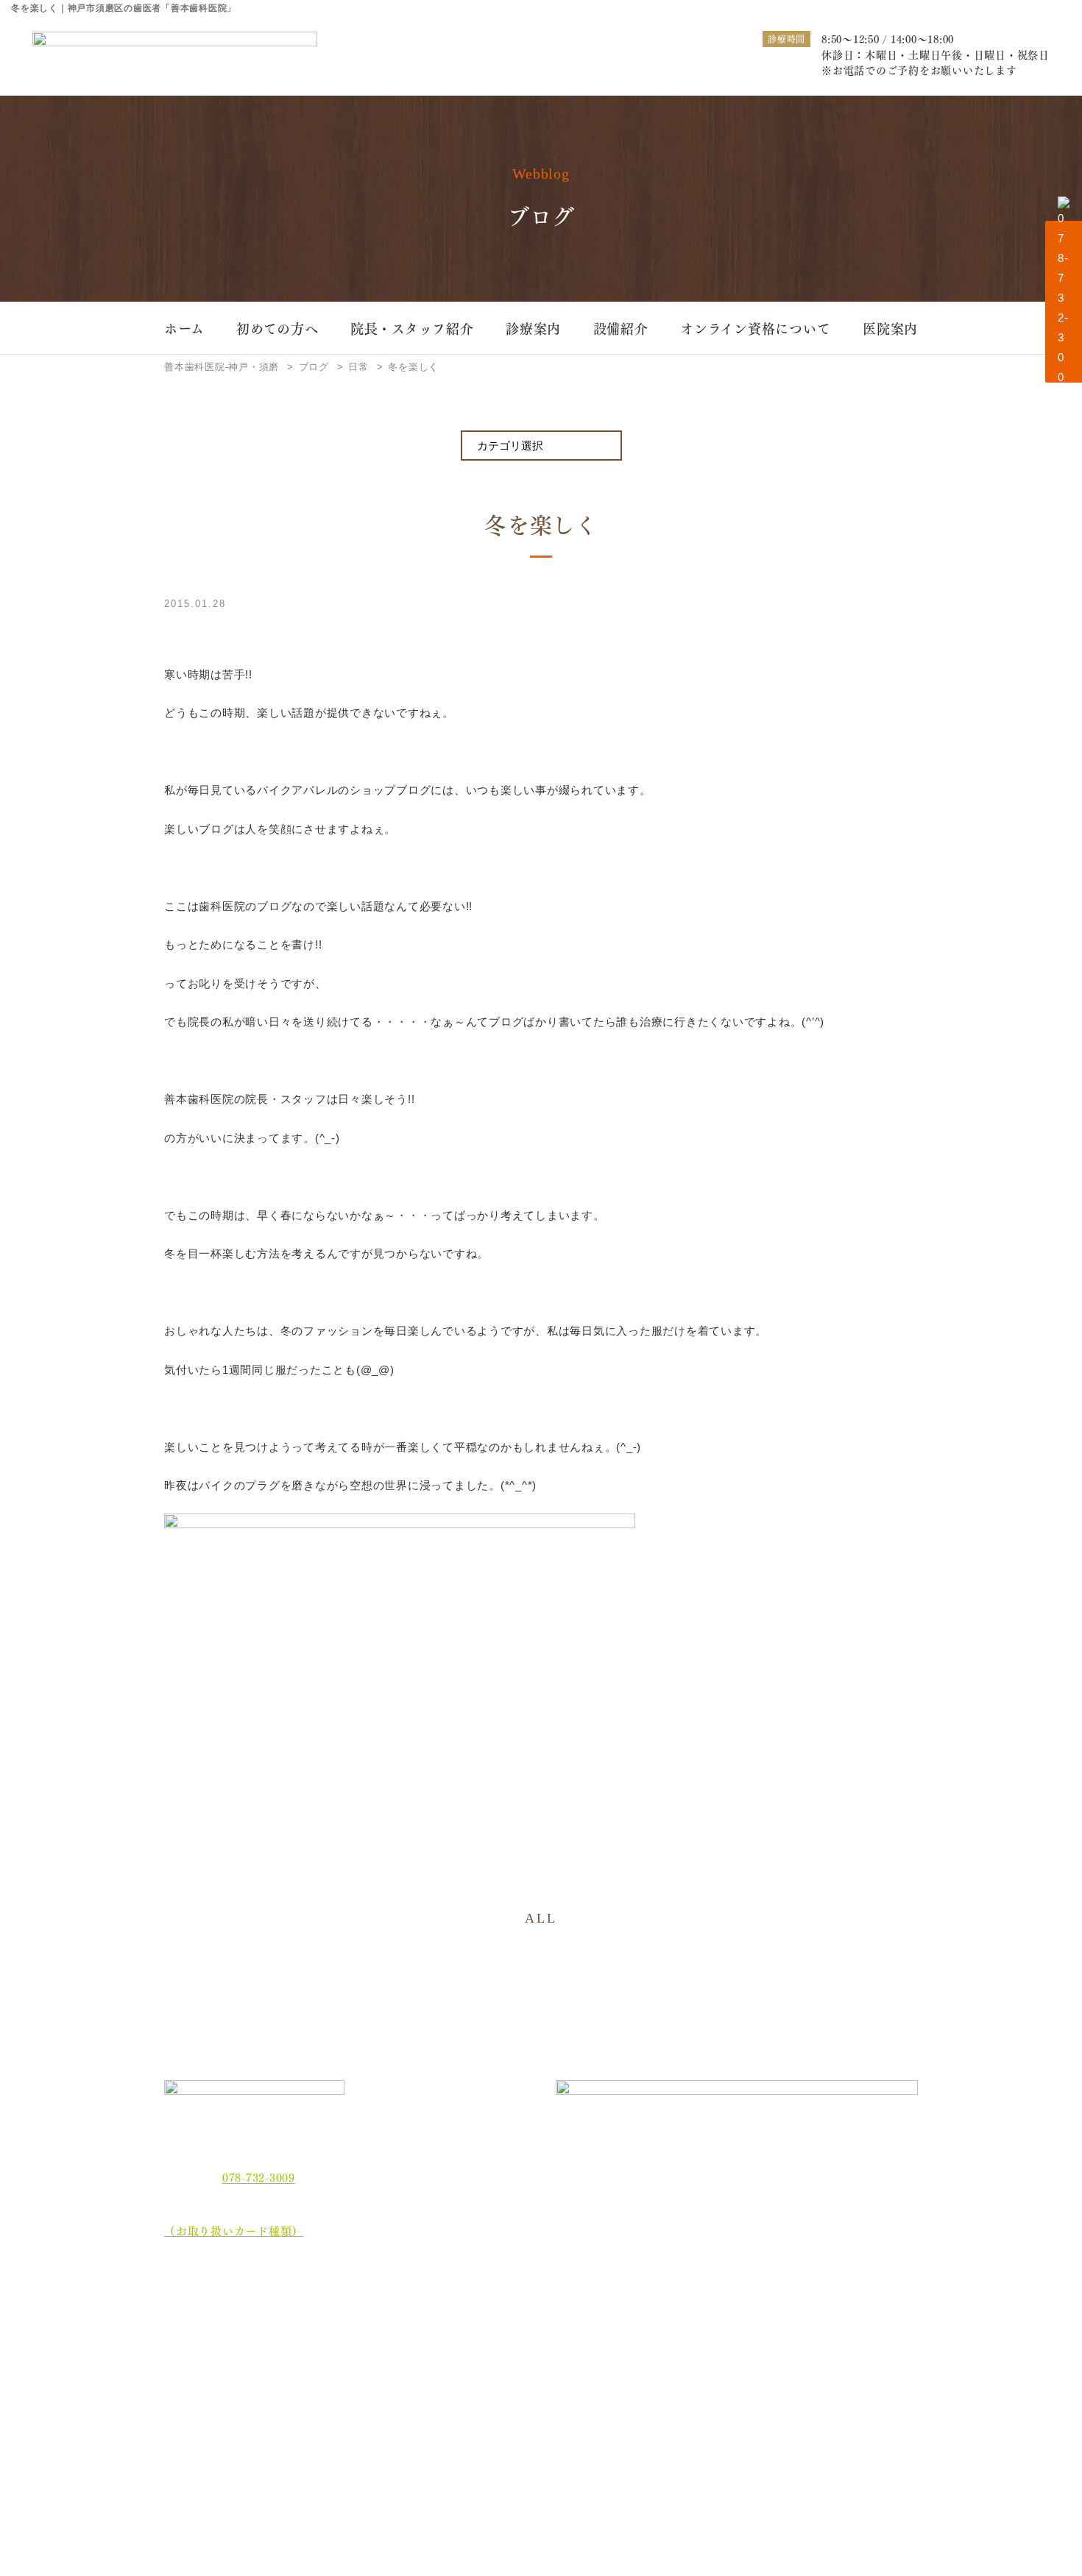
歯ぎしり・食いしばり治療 (419, 2357)
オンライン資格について (755, 328)
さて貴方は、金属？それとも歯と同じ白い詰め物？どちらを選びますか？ (849, 2368)
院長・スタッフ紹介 (412, 328)
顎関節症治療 (819, 2310)
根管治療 (666, 2310)
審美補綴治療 (676, 2334)
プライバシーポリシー (233, 2476)
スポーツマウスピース (696, 2357)
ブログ (192, 2449)
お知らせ (198, 2422)
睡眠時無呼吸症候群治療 (558, 2357)
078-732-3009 (259, 2177)
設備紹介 (621, 328)
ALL (541, 1918)
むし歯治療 (384, 2310)
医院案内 (890, 328)
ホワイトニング (394, 2334)
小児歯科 (809, 2334)
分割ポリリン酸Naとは (234, 2395)
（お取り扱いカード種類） (234, 2230)
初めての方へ (277, 328)
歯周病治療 (527, 2310)
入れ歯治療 (527, 2334)
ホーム (184, 328)
